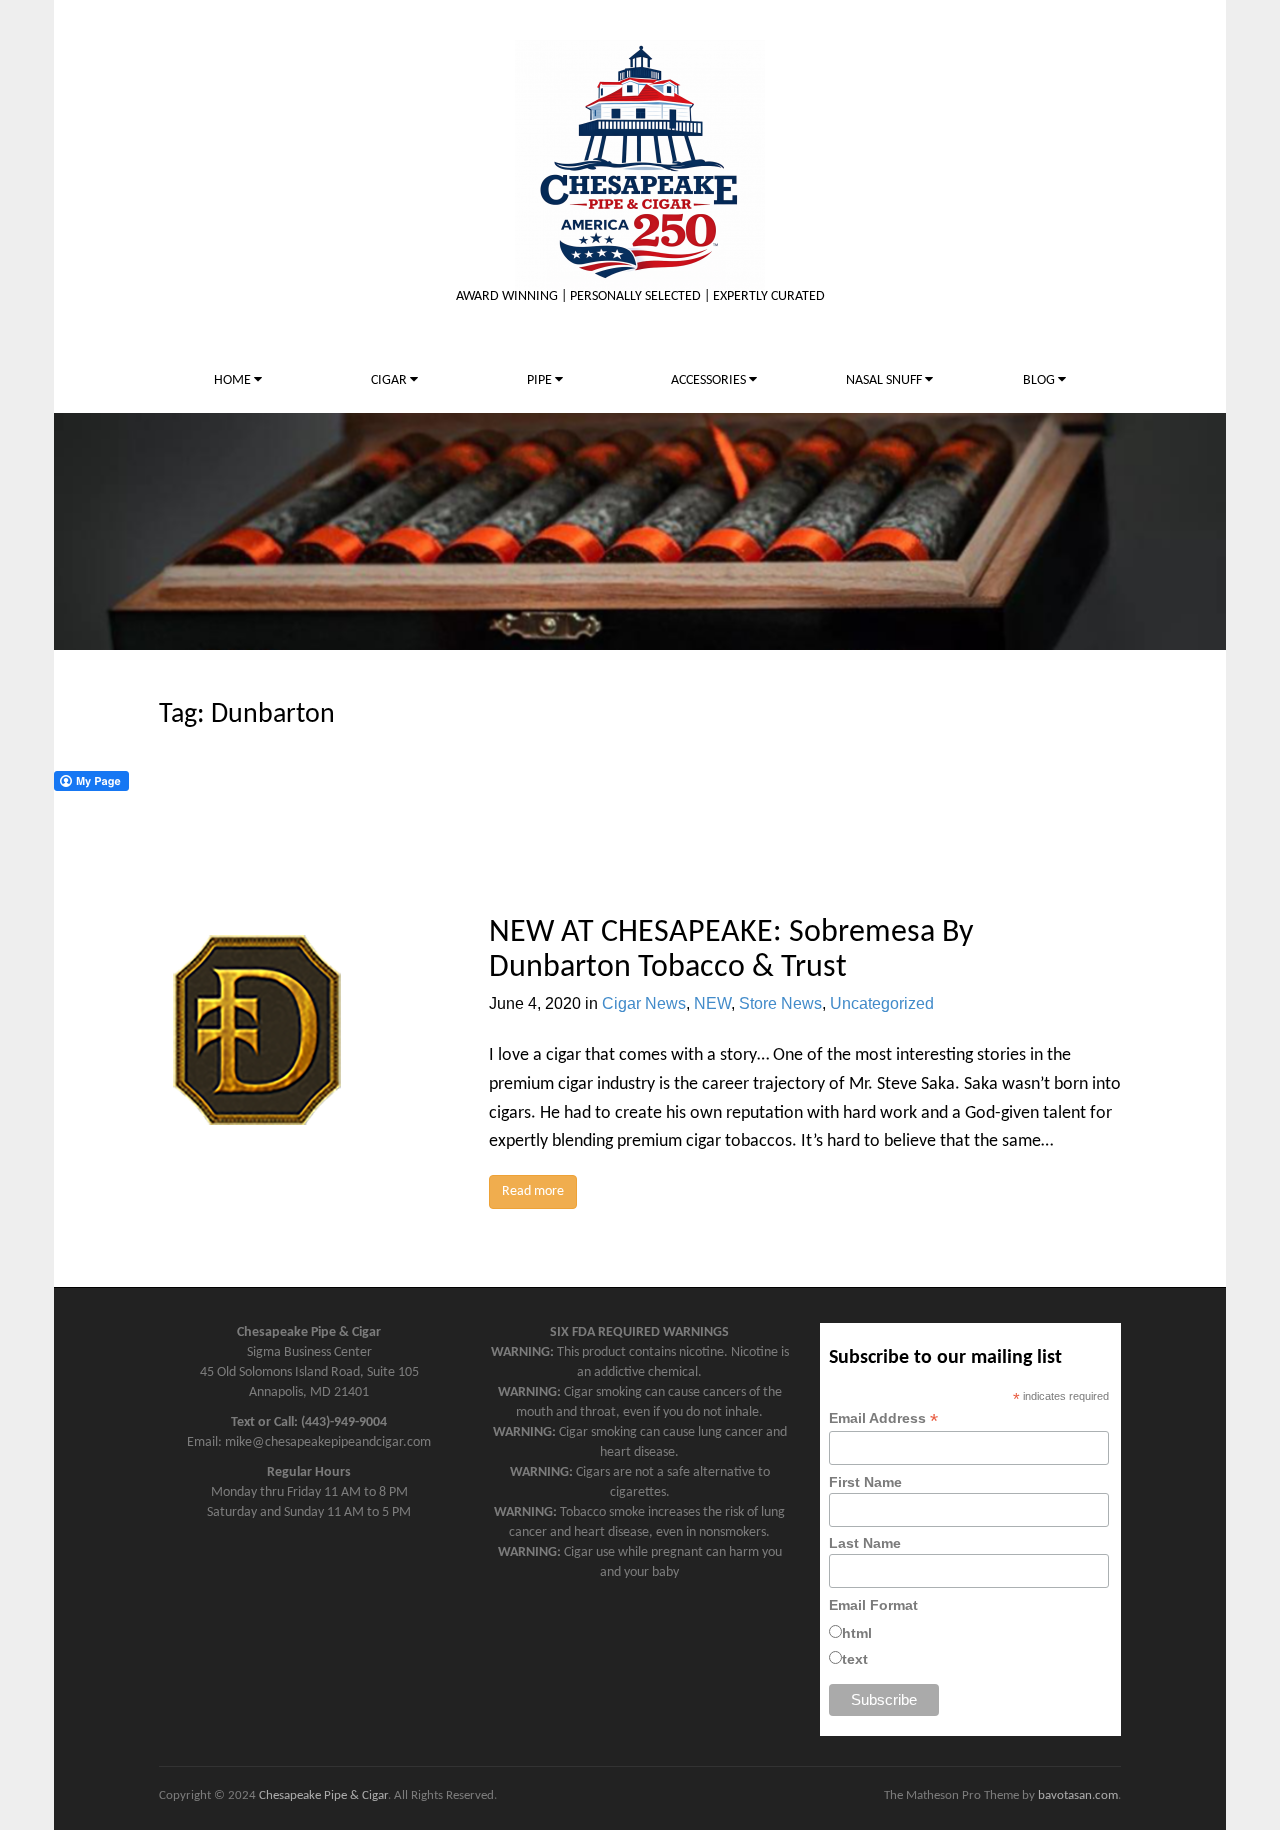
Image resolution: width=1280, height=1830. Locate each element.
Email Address (883, 1418)
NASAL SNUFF (885, 380)
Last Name (865, 1543)
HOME (234, 380)
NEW (712, 1003)
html (857, 1633)
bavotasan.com (1078, 1795)
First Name (865, 1482)
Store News (780, 1003)
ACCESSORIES (710, 380)
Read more (533, 1191)
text (855, 1659)
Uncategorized (882, 1003)
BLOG (1040, 380)
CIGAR (390, 380)
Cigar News (644, 1003)
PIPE (541, 380)
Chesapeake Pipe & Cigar (323, 1795)
